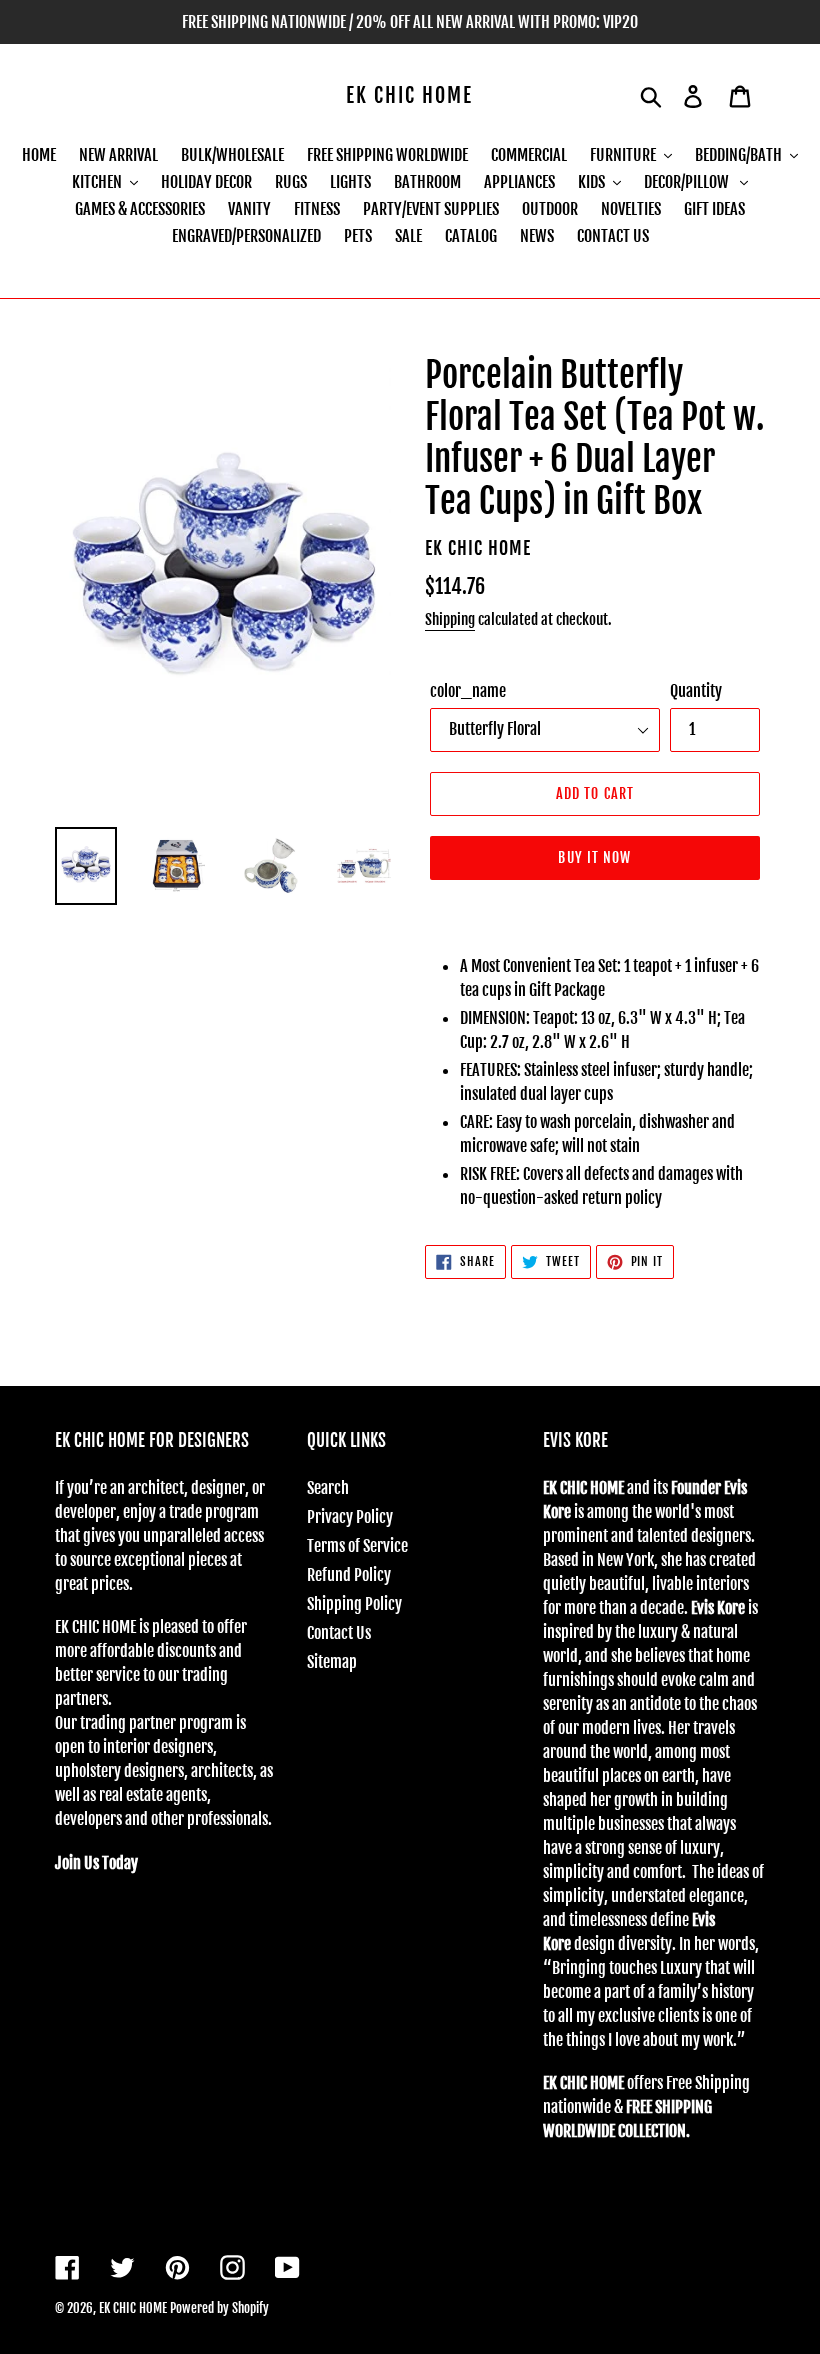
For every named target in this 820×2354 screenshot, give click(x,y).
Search (328, 1488)
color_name (468, 691)
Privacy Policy (350, 1517)
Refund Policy (349, 1575)
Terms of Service (357, 1546)
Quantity (696, 691)
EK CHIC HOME (409, 96)
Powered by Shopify (219, 2308)
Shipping (450, 619)
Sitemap (332, 1662)
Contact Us (339, 1633)
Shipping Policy (354, 1604)
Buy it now (594, 857)
